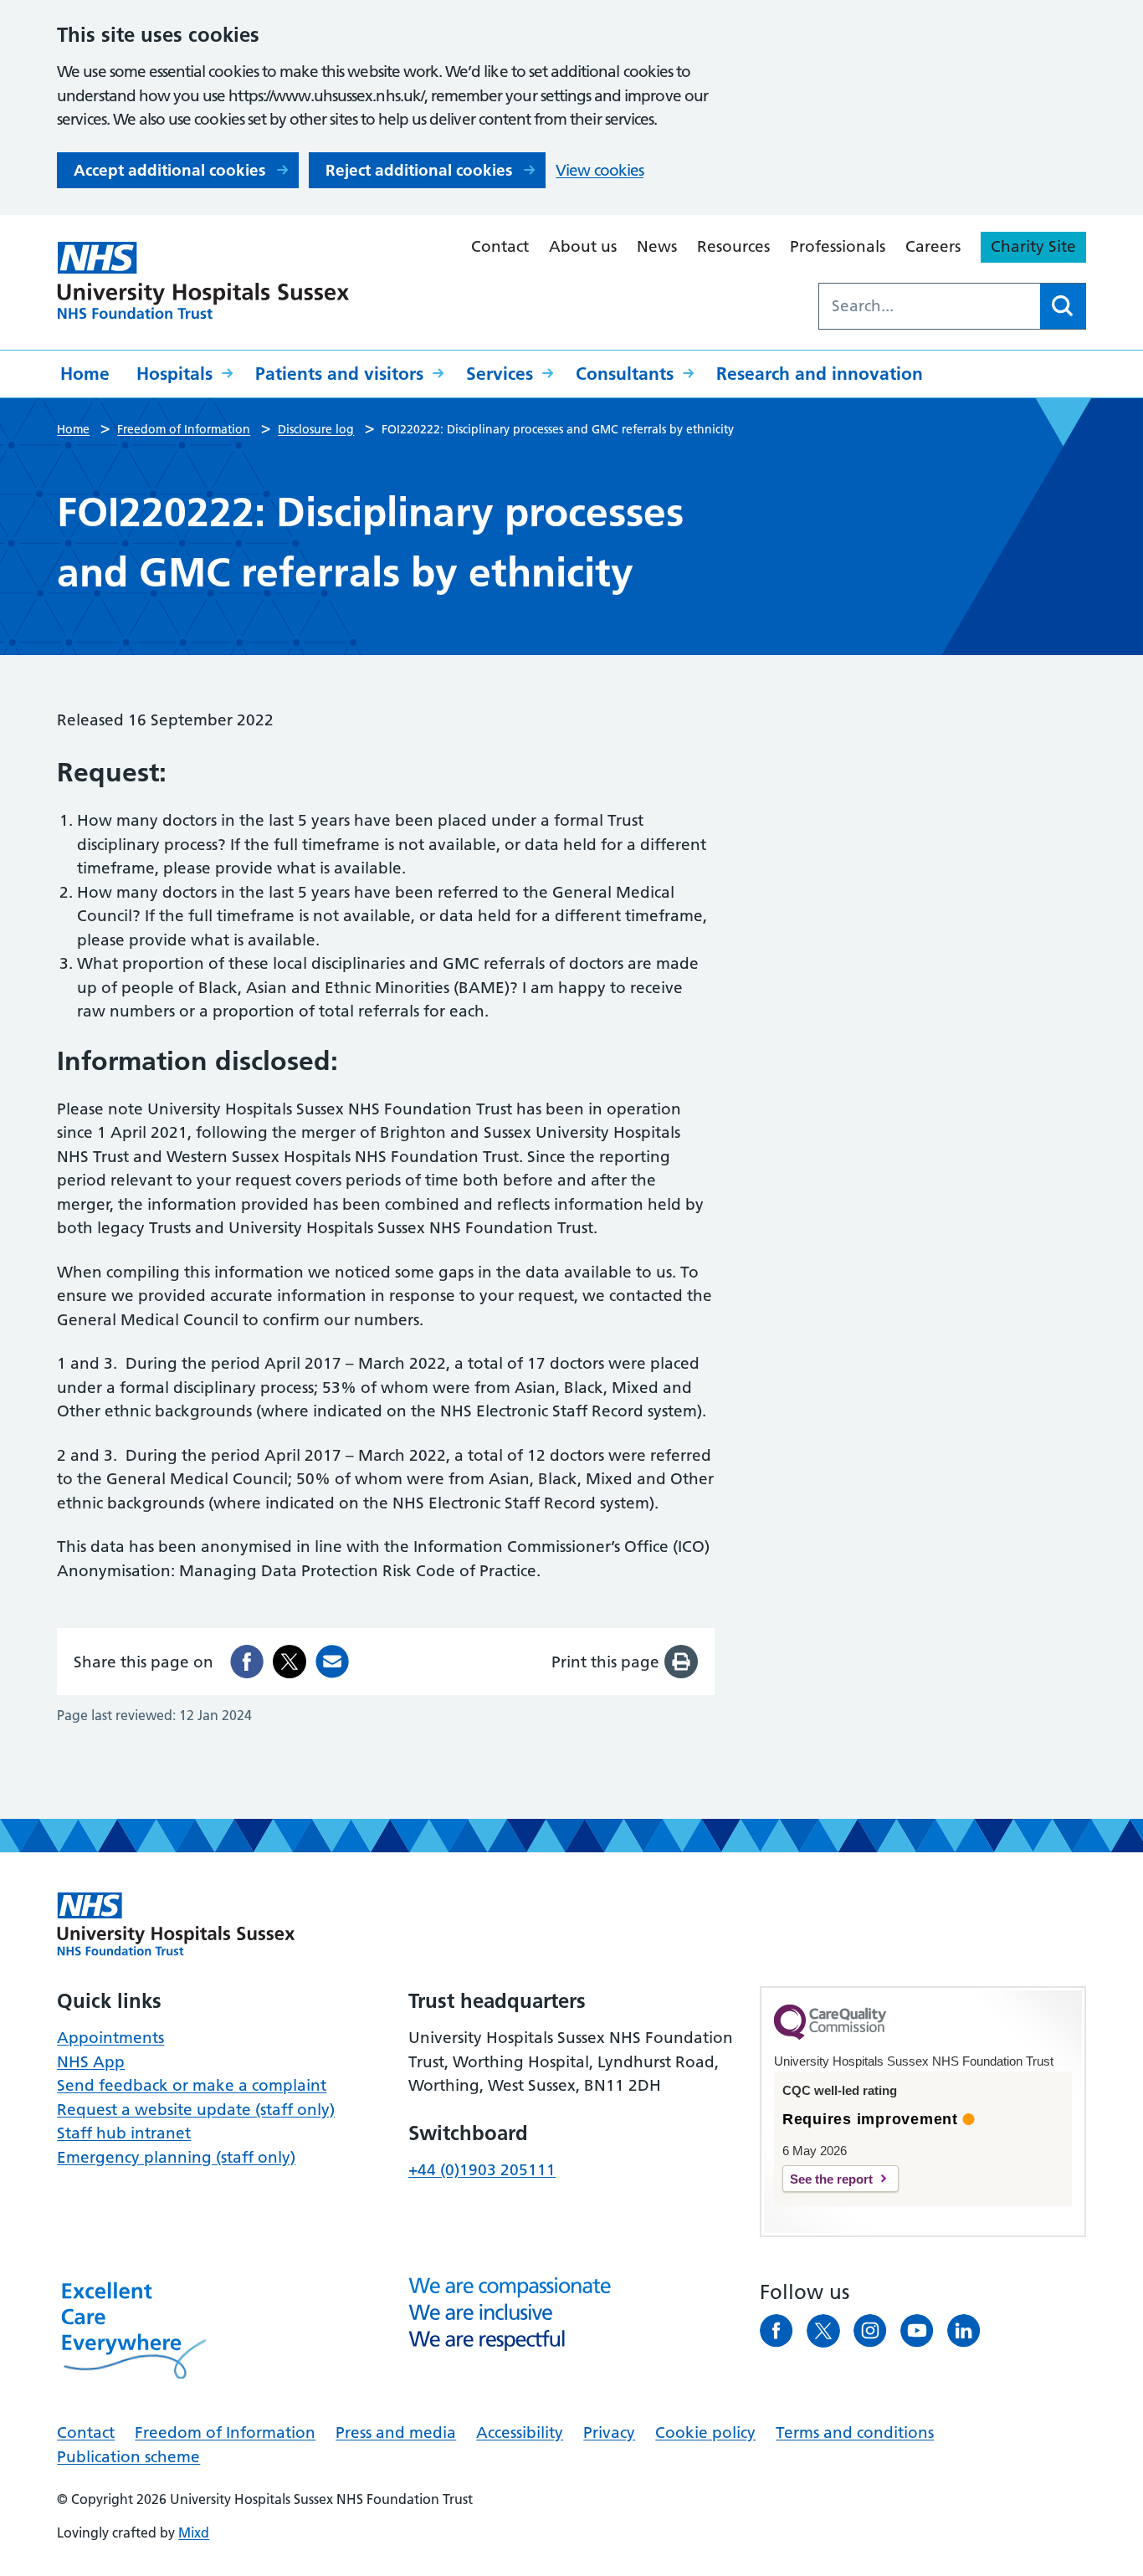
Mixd (194, 2532)
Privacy (609, 2433)
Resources (733, 246)
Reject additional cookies (419, 170)
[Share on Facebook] (247, 1662)
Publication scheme (128, 2457)
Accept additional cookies (169, 170)
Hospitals (174, 374)
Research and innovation (820, 374)
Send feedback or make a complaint (192, 2085)
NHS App (91, 2062)
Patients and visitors (339, 374)
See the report (831, 2179)
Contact (500, 246)
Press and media (396, 2433)
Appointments (110, 2038)
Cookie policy (705, 2433)
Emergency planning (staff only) (176, 2157)
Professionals (838, 246)
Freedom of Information (225, 2433)
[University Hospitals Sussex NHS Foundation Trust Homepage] (203, 281)
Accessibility (520, 2433)
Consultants (625, 374)
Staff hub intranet (124, 2133)
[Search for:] (930, 306)
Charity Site (1033, 246)
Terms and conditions (855, 2433)
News (657, 246)
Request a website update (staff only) (196, 2110)
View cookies (600, 170)
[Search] (1063, 306)
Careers (933, 246)
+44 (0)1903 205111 (482, 2170)
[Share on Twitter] (290, 1662)
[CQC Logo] (830, 2036)
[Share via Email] (332, 1662)
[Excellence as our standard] (176, 1924)
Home (85, 374)
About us (583, 246)
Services (500, 374)
